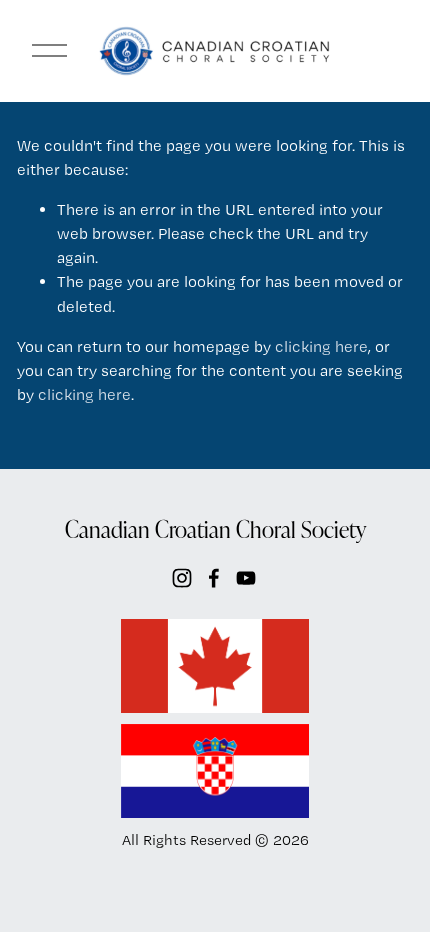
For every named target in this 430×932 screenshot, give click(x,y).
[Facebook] (214, 578)
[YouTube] (246, 578)
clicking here (321, 346)
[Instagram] (182, 578)
